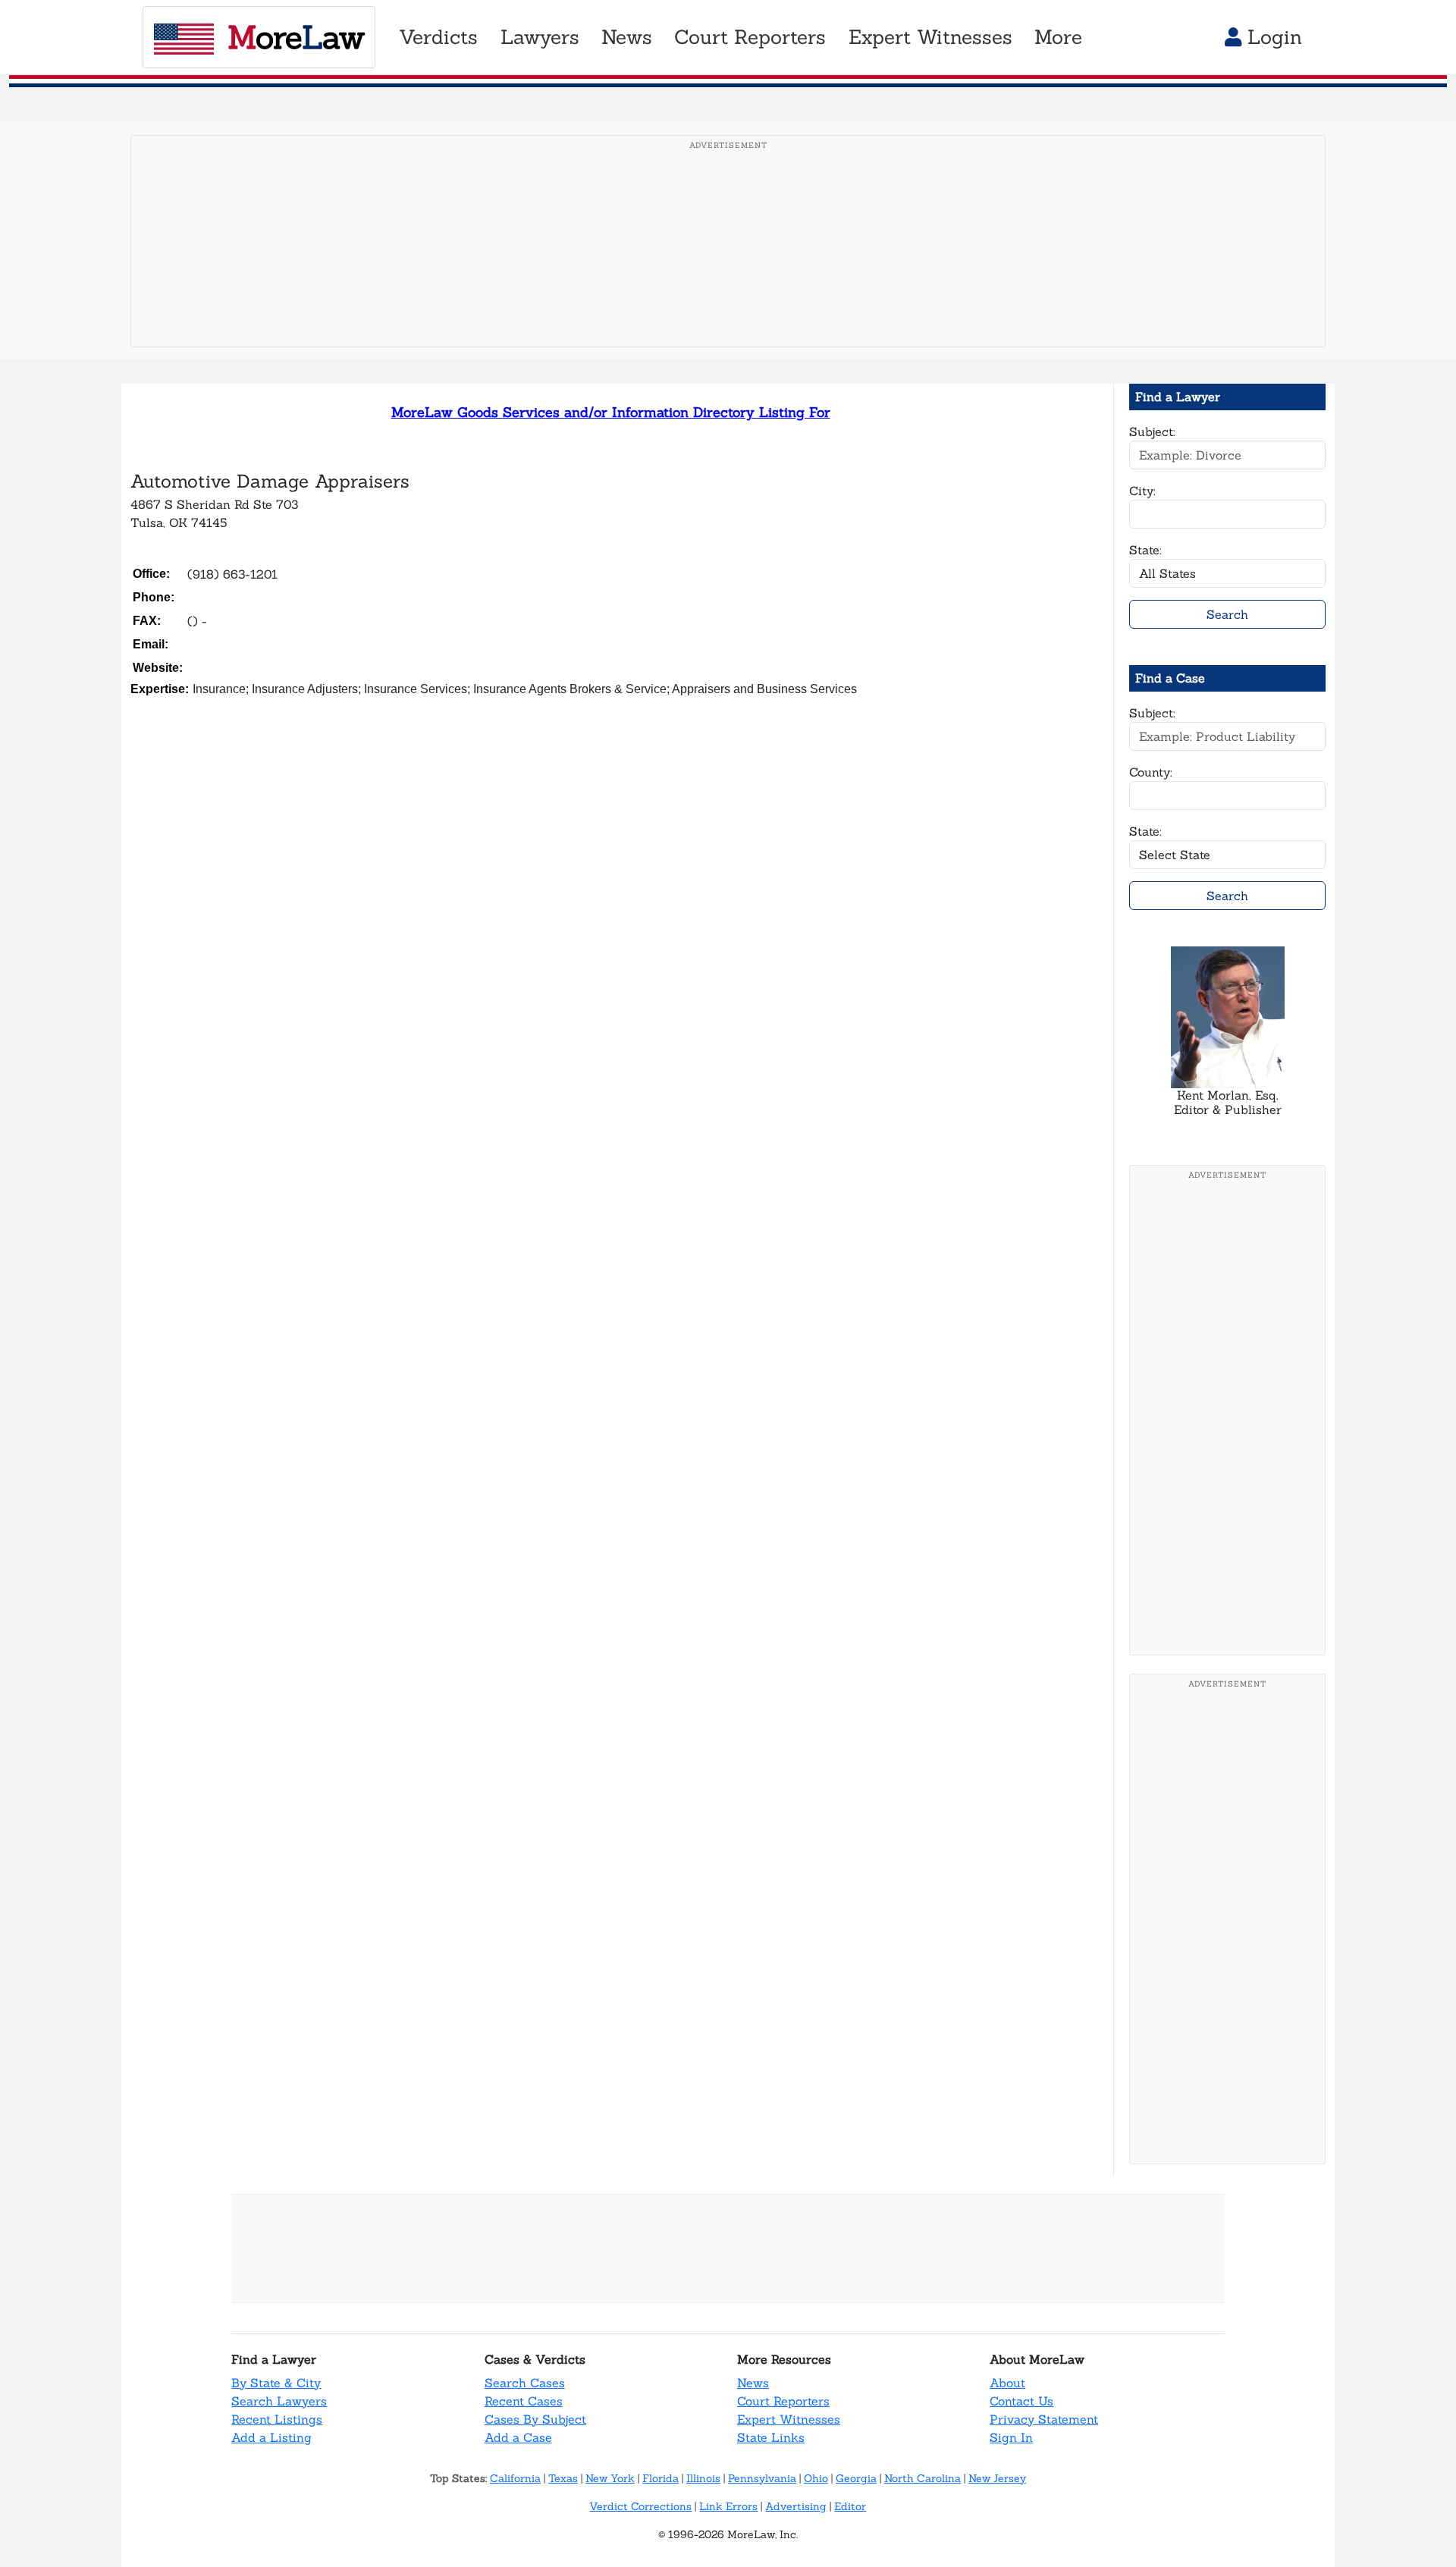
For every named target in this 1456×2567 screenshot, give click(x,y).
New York (610, 2478)
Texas (563, 2478)
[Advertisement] (728, 265)
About (1007, 2383)
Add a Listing (271, 2437)
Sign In (1011, 2437)
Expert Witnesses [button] (930, 37)
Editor (850, 2506)
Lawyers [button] (540, 37)
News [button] (627, 37)
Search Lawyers (279, 2401)
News (753, 2383)
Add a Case (518, 2437)
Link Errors (728, 2506)
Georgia (856, 2478)
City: (1142, 491)
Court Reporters (783, 2401)
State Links (771, 2437)
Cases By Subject (535, 2419)
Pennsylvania (762, 2478)
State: (1145, 550)
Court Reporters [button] (750, 37)
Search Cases (525, 2383)
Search (1227, 614)
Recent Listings (277, 2419)
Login (1272, 37)
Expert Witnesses (789, 2419)
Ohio (816, 2478)
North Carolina (923, 2478)
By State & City (276, 2383)
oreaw (296, 37)
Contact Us (1021, 2401)
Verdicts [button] (438, 37)
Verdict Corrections (640, 2506)
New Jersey (997, 2478)
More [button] (1058, 37)
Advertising (796, 2506)
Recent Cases (524, 2401)
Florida (661, 2478)
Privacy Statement (1044, 2419)
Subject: (1152, 431)
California (515, 2478)
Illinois (703, 2478)
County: (1151, 772)
